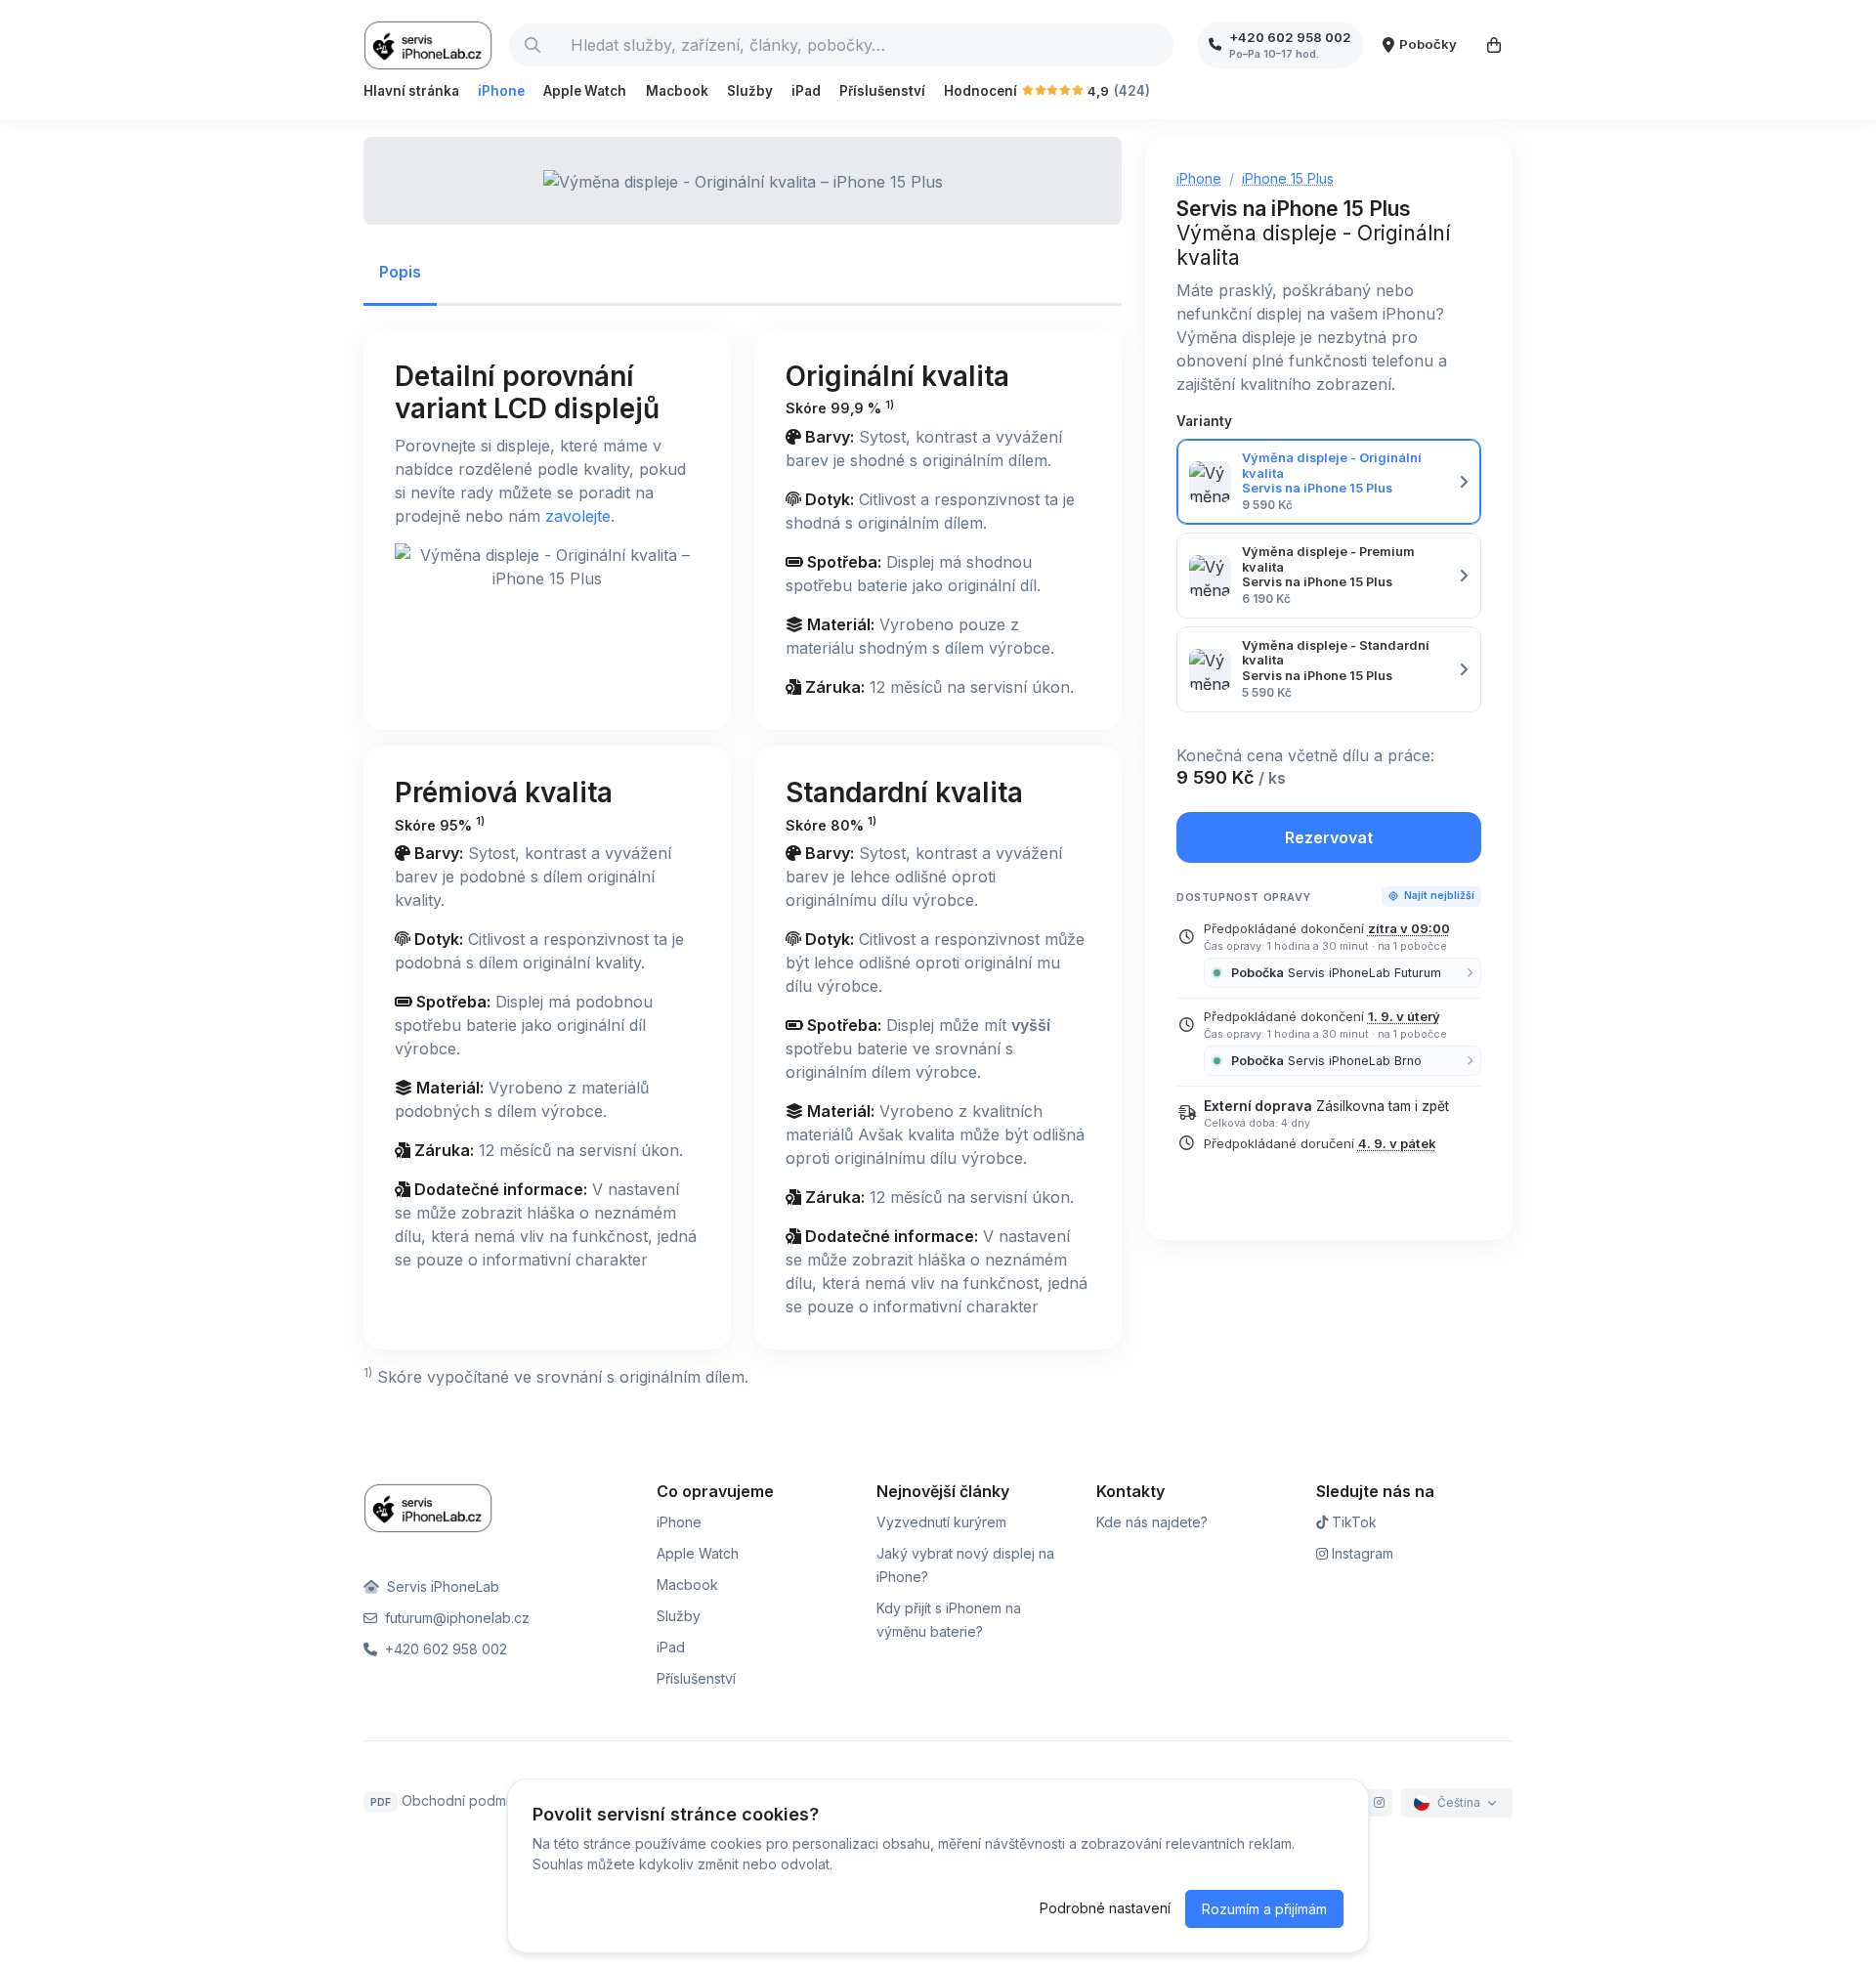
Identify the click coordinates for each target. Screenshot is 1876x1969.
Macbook (677, 91)
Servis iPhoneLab (441, 1586)
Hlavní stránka (411, 91)
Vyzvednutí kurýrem (941, 1522)
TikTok (1352, 1522)
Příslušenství (882, 91)
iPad (806, 91)
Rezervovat (1329, 837)
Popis (400, 272)
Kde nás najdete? (1152, 1522)
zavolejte (578, 516)
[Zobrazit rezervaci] (1494, 45)
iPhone (501, 91)
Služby (750, 91)
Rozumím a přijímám (1264, 1909)
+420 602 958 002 (444, 1649)
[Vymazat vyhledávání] (1158, 45)
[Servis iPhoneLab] (428, 45)
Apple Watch (585, 91)
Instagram (1361, 1553)
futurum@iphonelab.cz (455, 1618)
